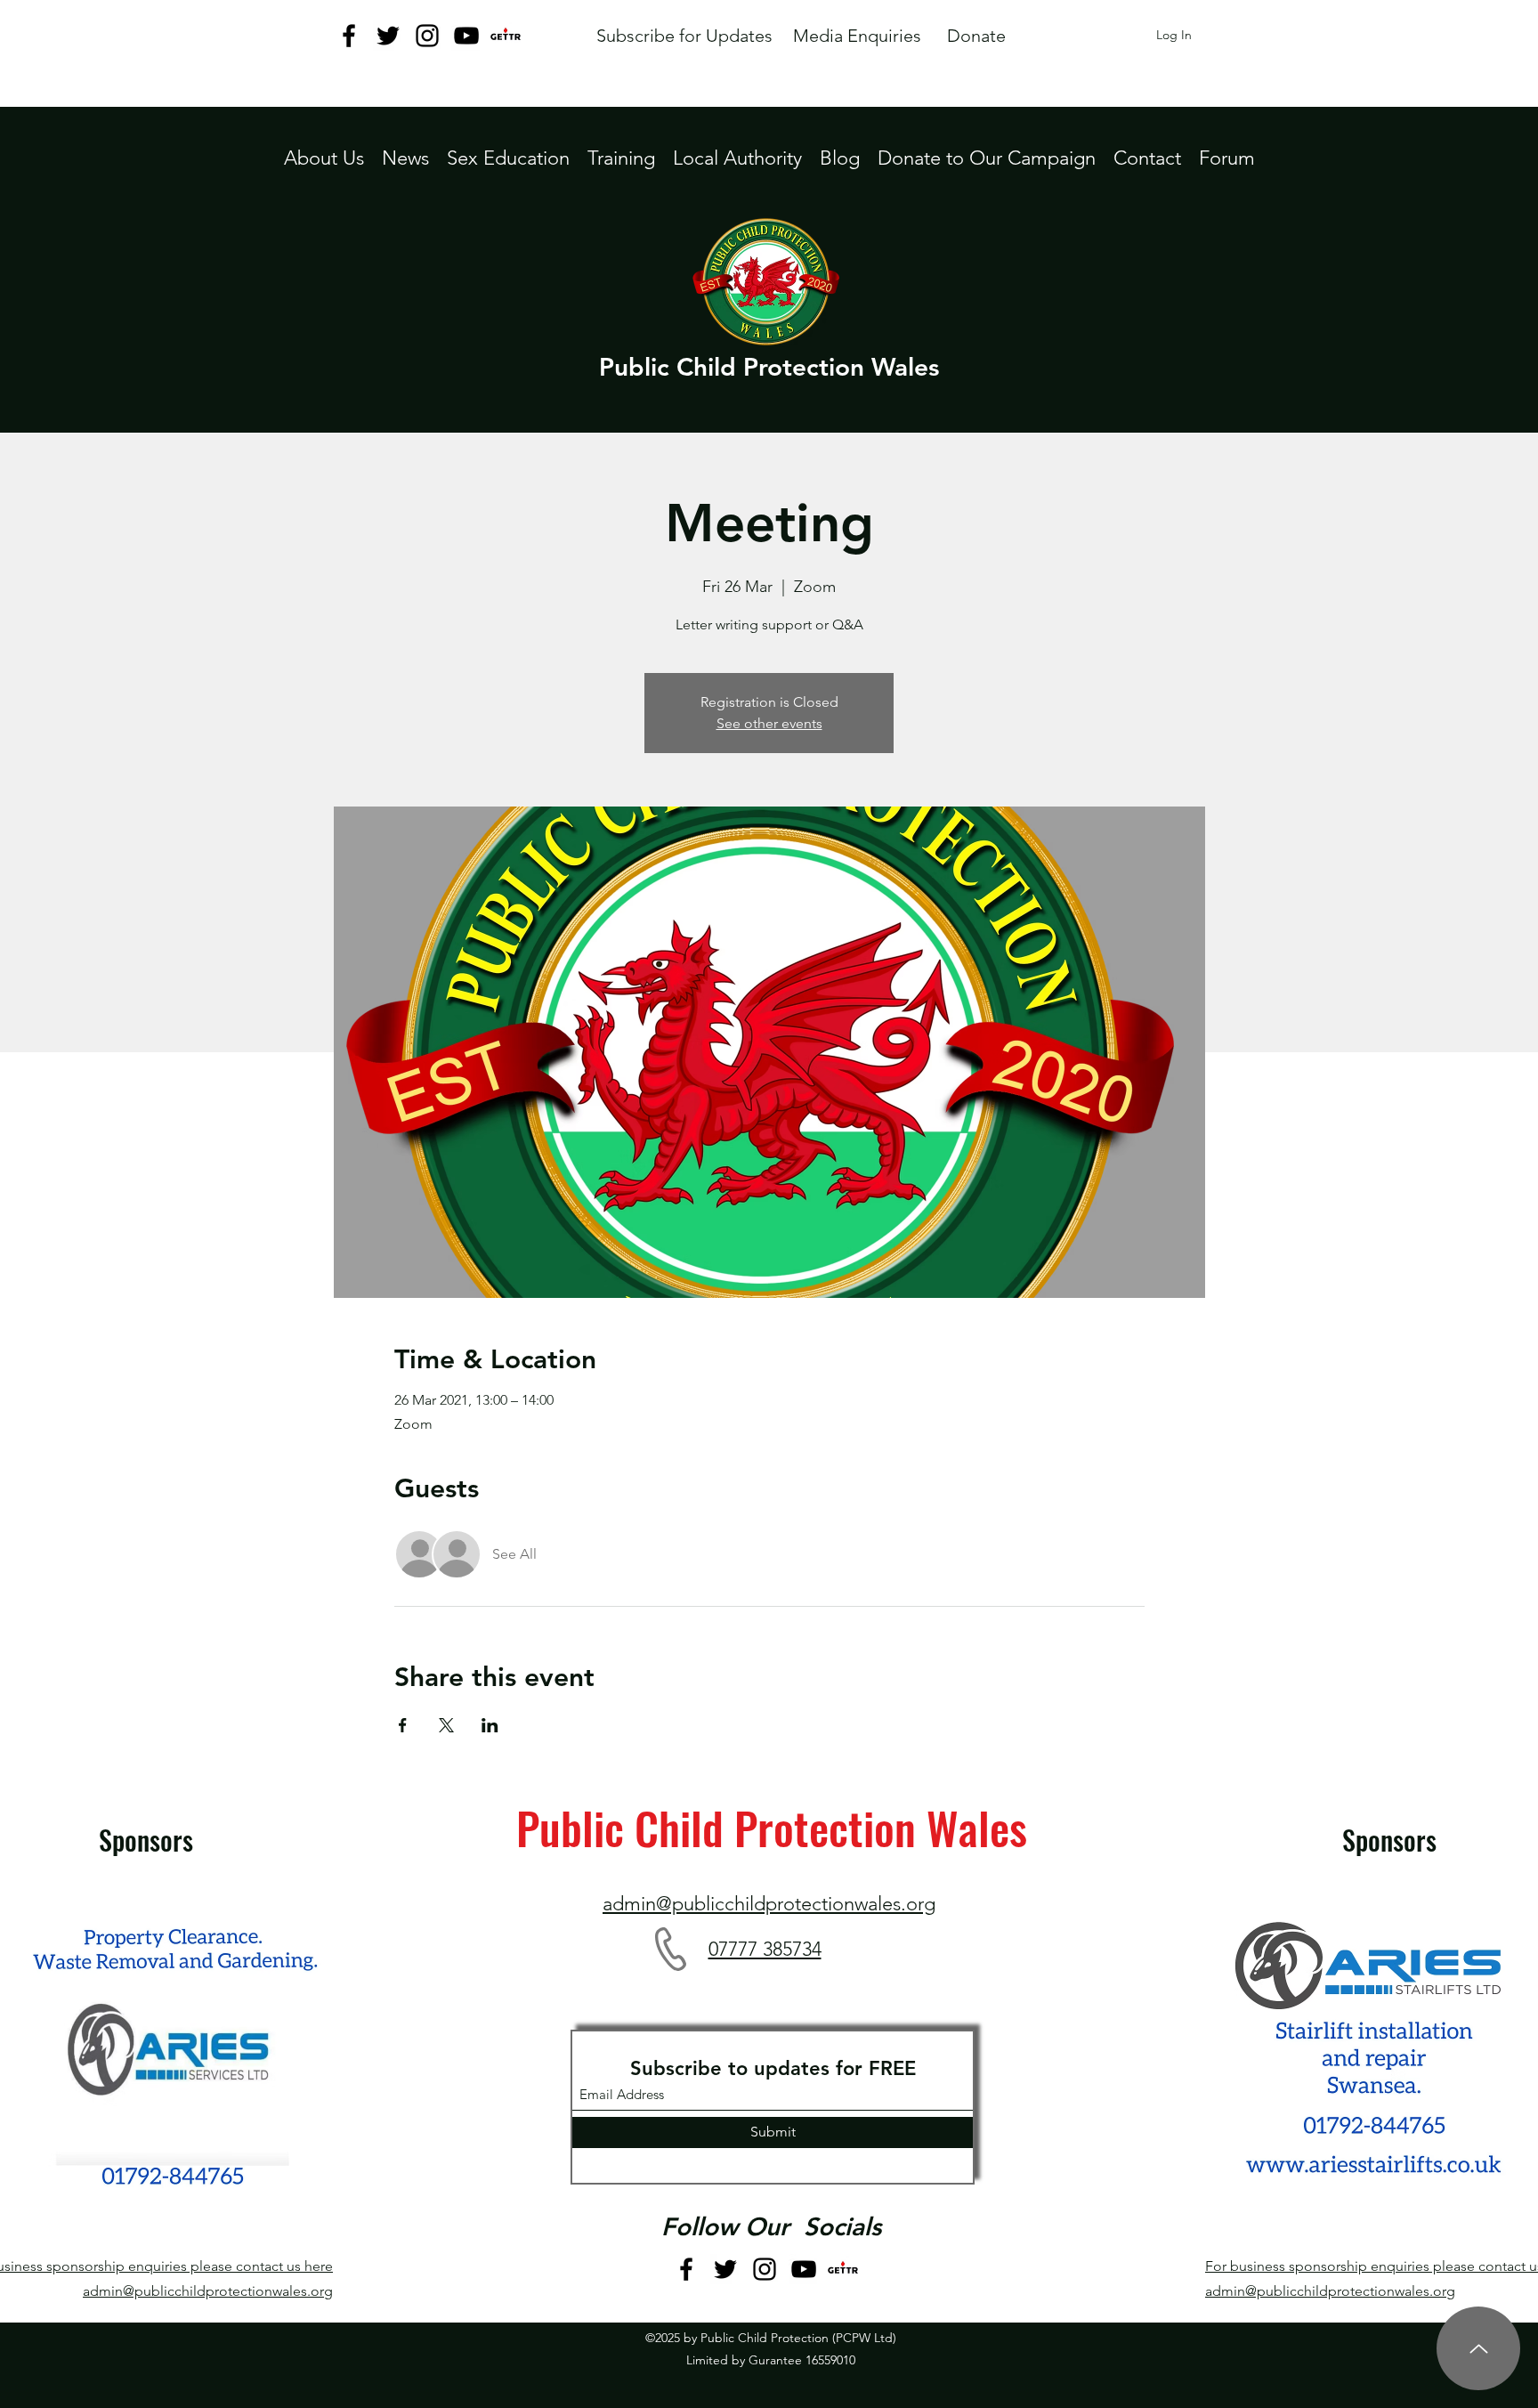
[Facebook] (349, 36)
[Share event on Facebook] (403, 1725)
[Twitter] (388, 36)
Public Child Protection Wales (769, 367)
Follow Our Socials (771, 2226)
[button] (737, 158)
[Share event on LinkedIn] (490, 1725)
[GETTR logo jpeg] (506, 36)
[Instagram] (427, 36)
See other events (769, 723)
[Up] (1478, 2348)
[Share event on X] (446, 1725)
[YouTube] (466, 36)
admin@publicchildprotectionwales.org (208, 2291)
